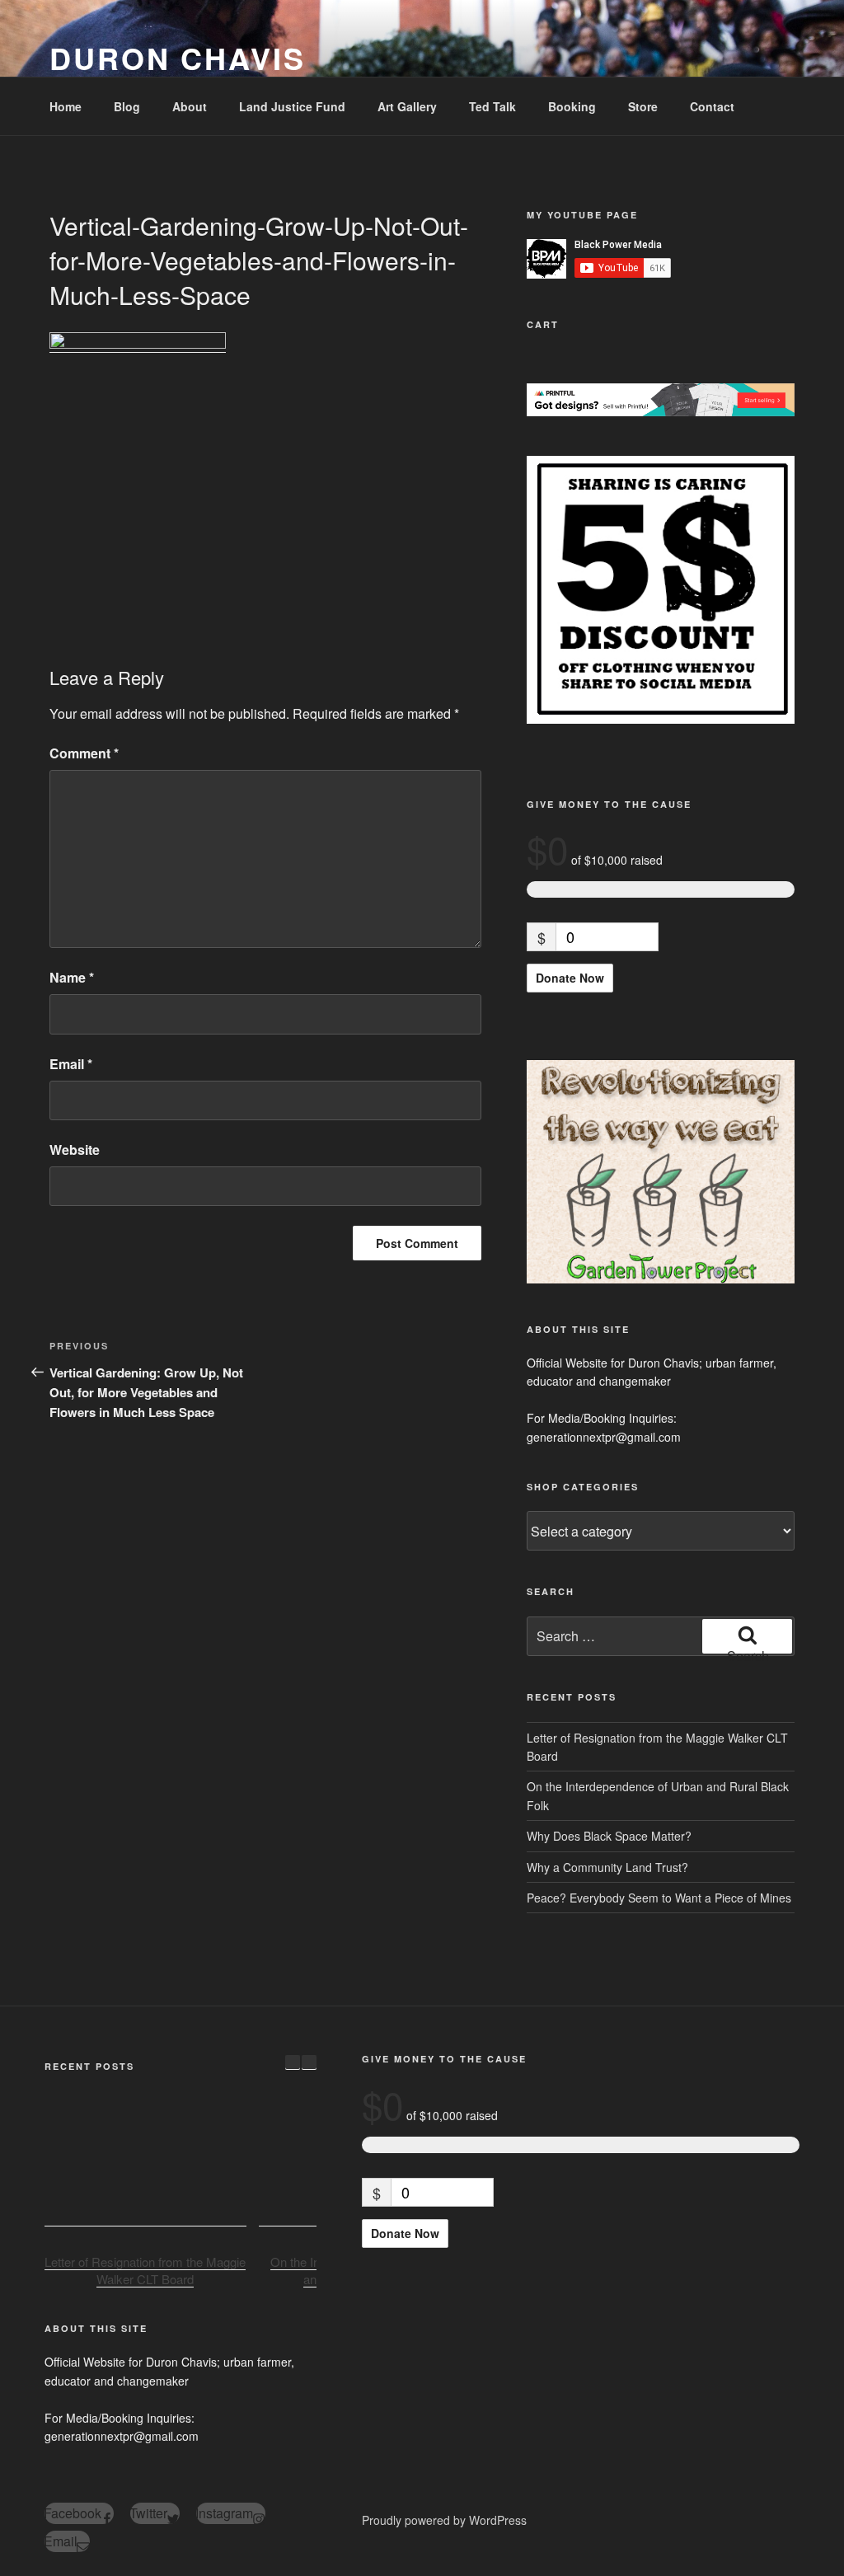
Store (643, 106)
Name (72, 977)
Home (66, 106)
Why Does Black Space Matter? (609, 1836)
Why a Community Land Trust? (607, 1867)
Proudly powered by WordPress (444, 2520)
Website (75, 1150)
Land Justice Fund (292, 106)
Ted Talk (492, 106)
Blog (127, 106)
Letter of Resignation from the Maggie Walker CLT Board (145, 2270)
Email (71, 1064)
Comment (84, 753)
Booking (572, 106)
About (190, 106)
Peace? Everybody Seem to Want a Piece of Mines (659, 1898)
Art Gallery (407, 106)
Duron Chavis (178, 58)
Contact (712, 106)
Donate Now (570, 978)
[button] (309, 2062)
